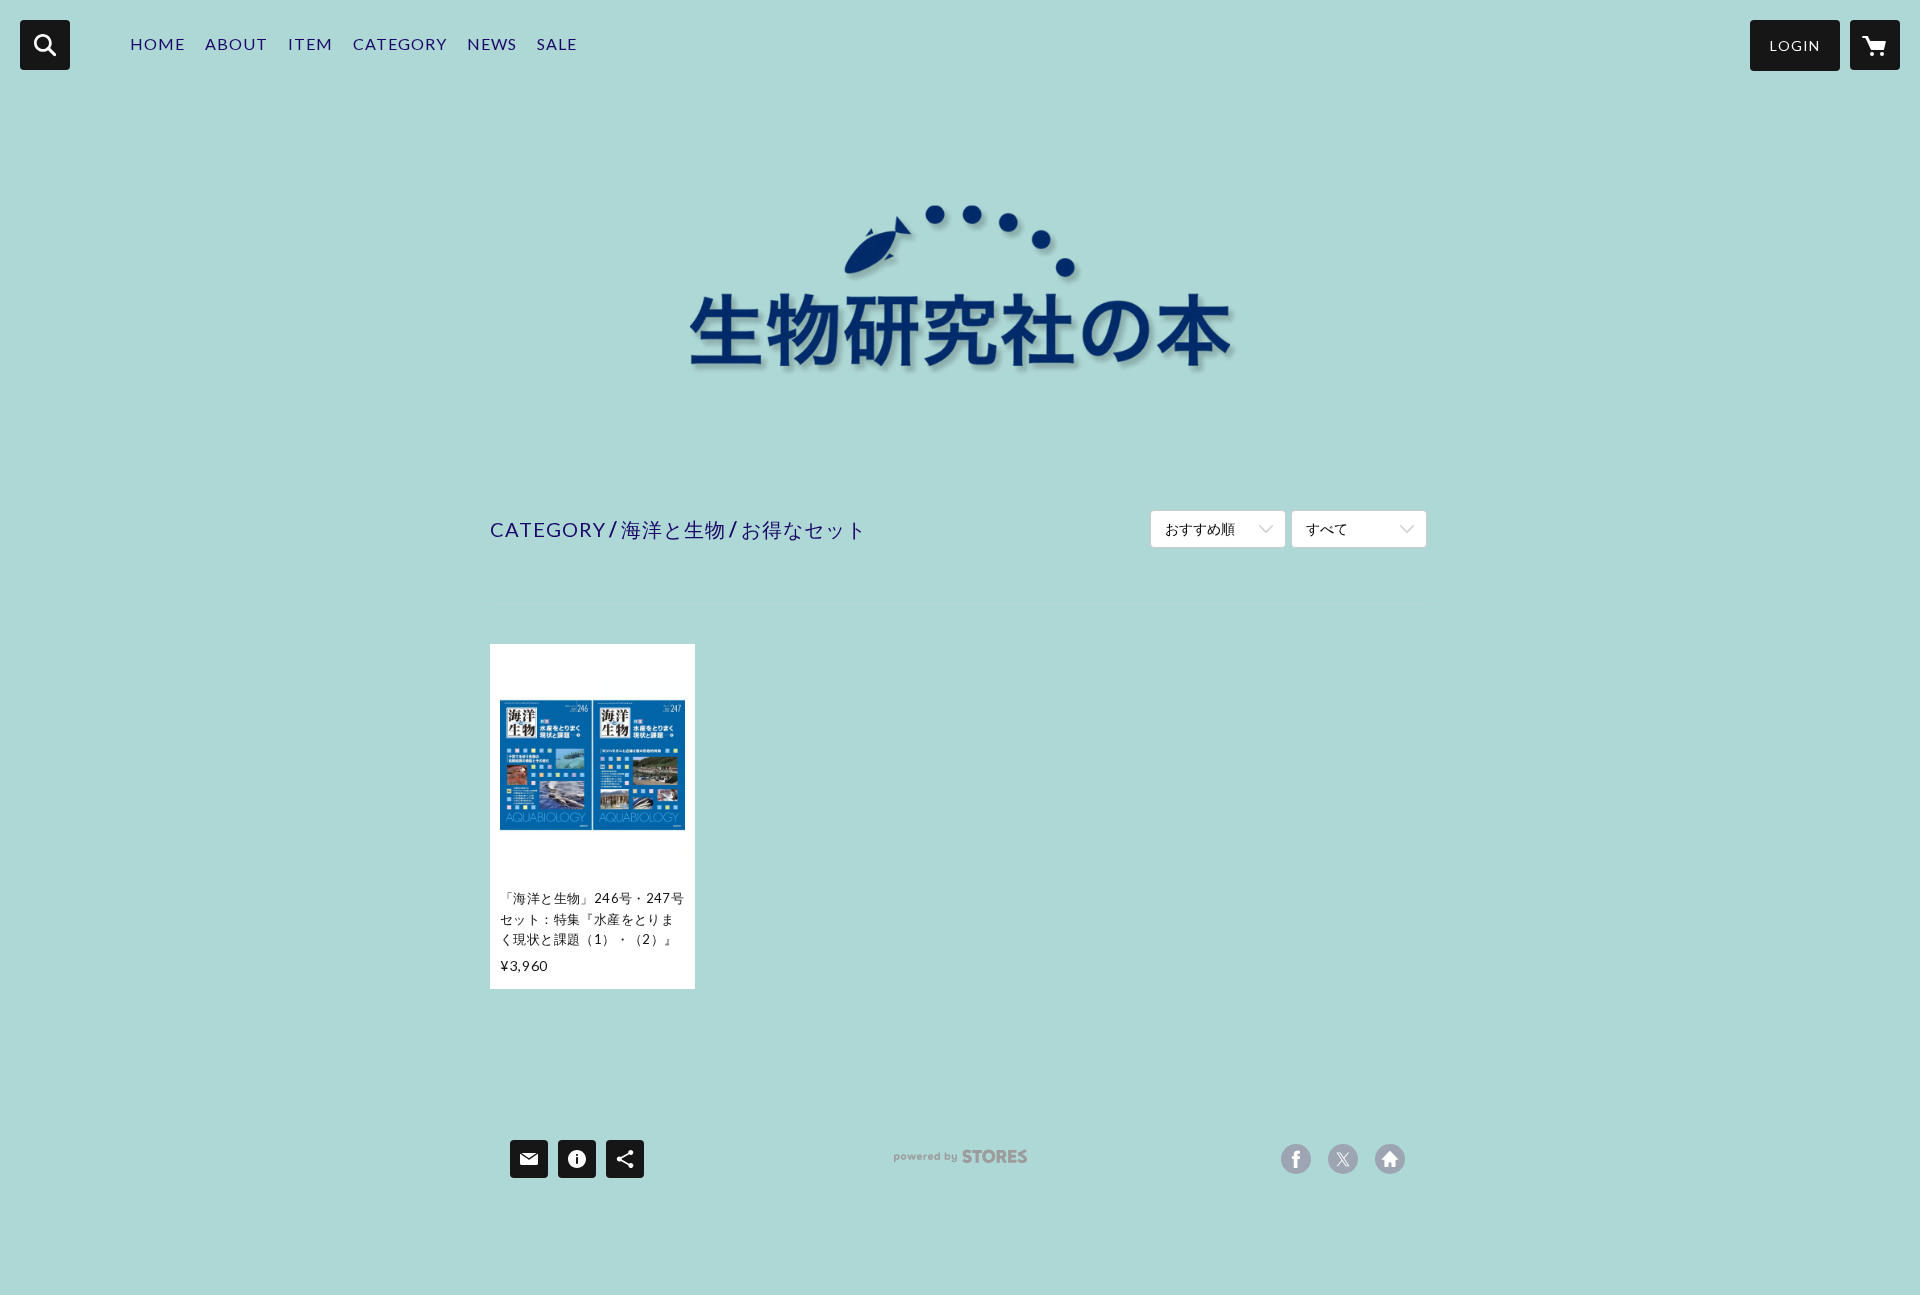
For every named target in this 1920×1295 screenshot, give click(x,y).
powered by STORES (960, 1163)
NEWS (492, 43)
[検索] (45, 45)
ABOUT (236, 43)
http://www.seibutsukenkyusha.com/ (1390, 1159)
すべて (1327, 528)
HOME (157, 43)
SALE (557, 43)
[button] (1795, 45)
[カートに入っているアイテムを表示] (1875, 45)
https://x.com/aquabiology (1343, 1159)
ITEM (310, 43)
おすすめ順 (1200, 528)
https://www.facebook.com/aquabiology (1296, 1159)
